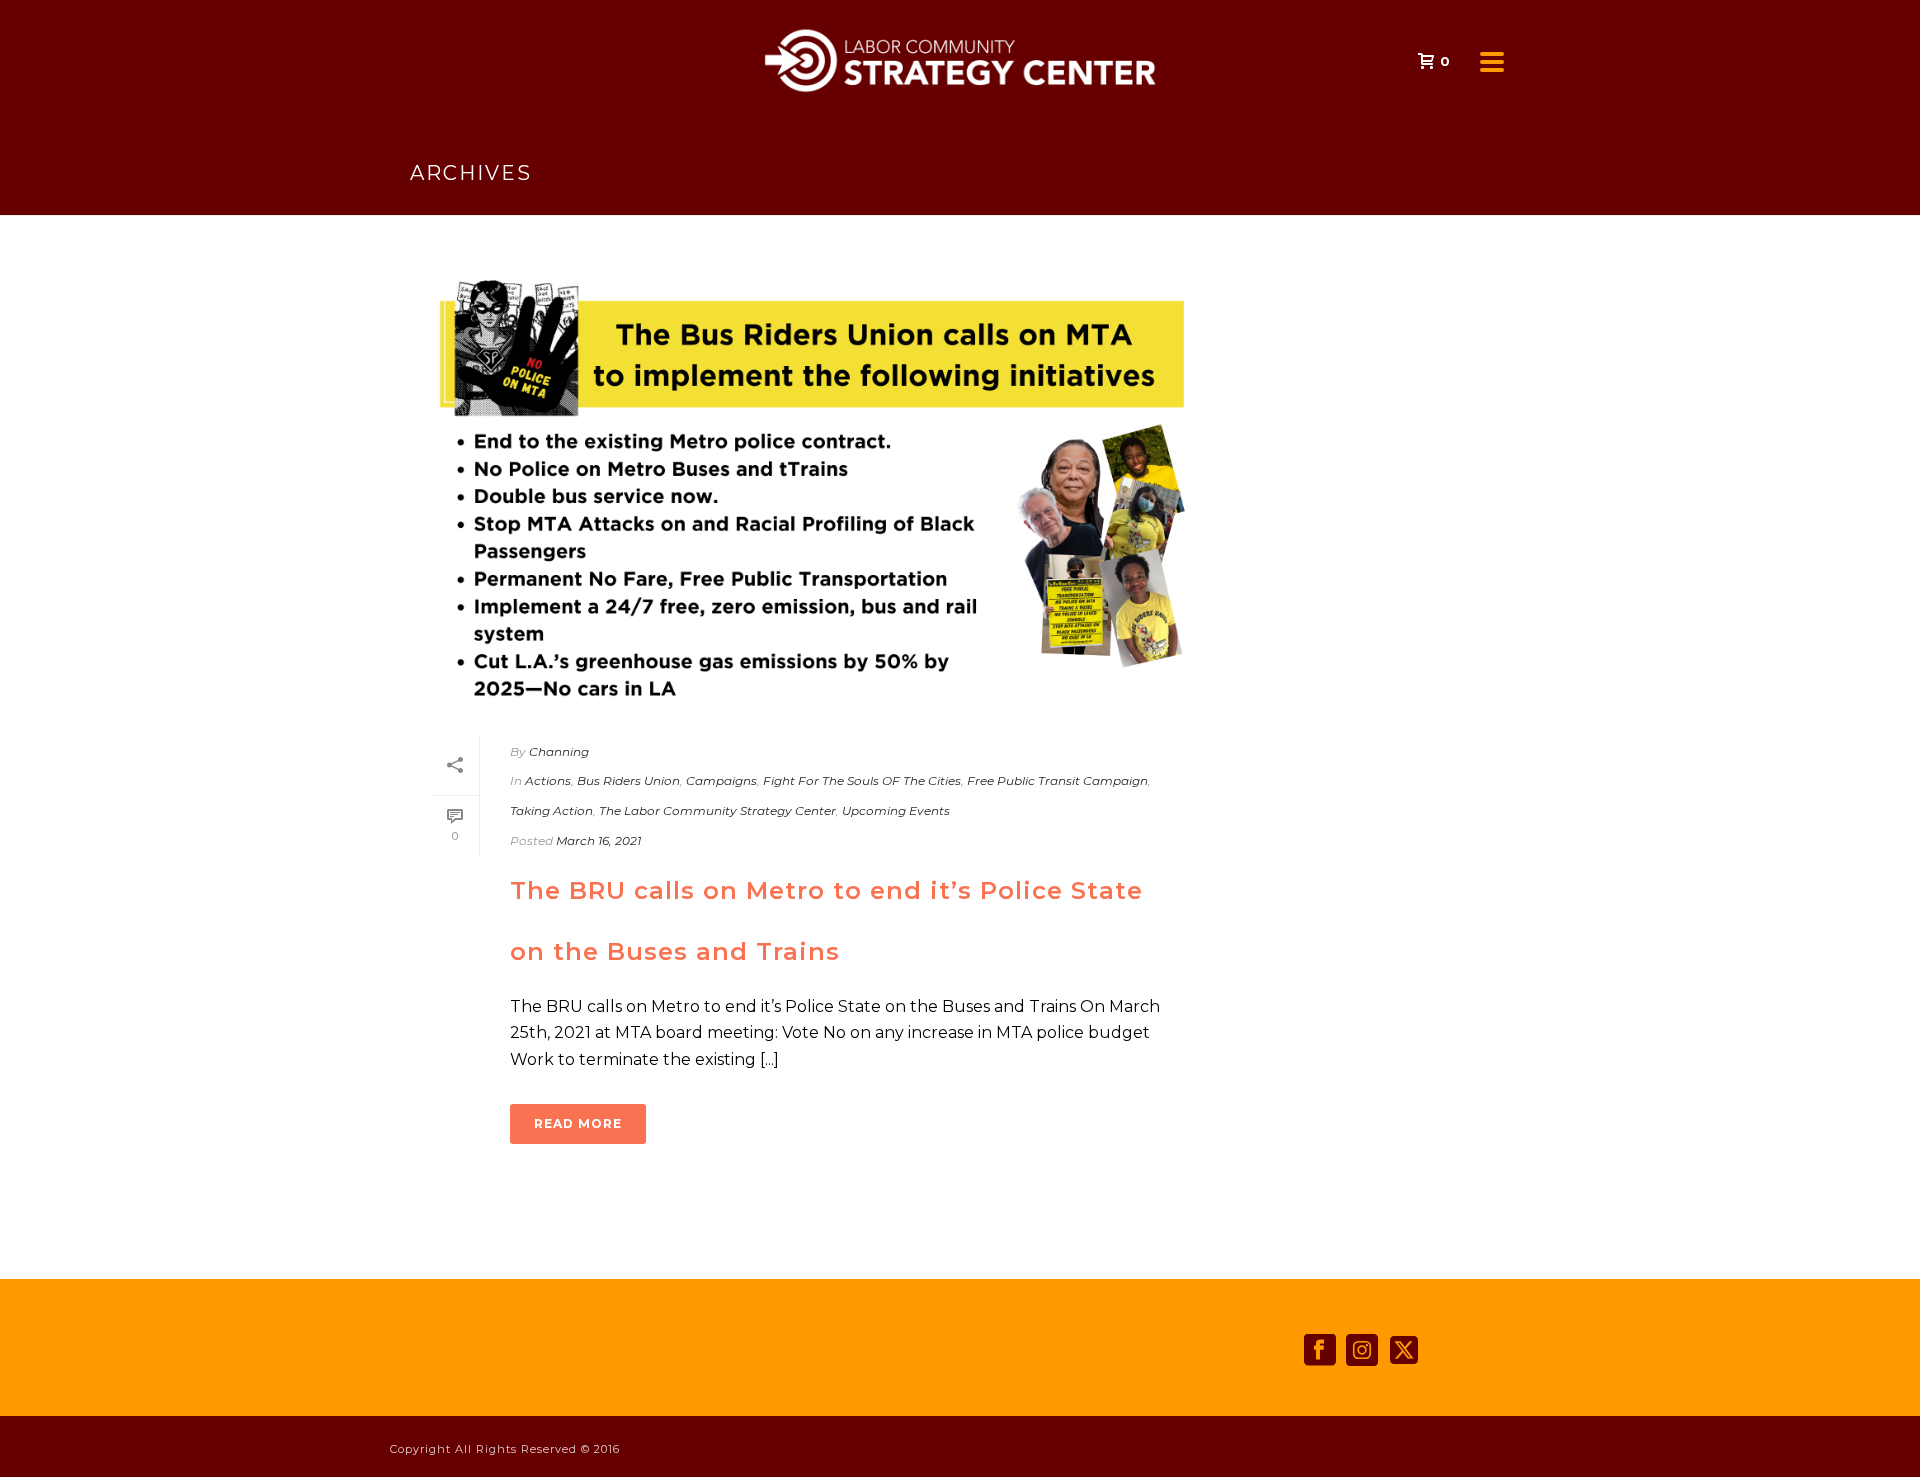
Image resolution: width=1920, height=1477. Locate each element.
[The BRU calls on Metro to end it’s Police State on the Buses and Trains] (806, 489)
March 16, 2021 (598, 840)
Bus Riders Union (628, 780)
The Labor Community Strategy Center (717, 810)
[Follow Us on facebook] (1320, 1351)
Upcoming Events (896, 810)
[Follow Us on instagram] (1362, 1351)
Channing (559, 751)
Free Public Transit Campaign (1057, 780)
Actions (548, 780)
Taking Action (551, 810)
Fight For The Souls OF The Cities (862, 780)
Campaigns (721, 780)
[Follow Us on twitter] (1404, 1351)
